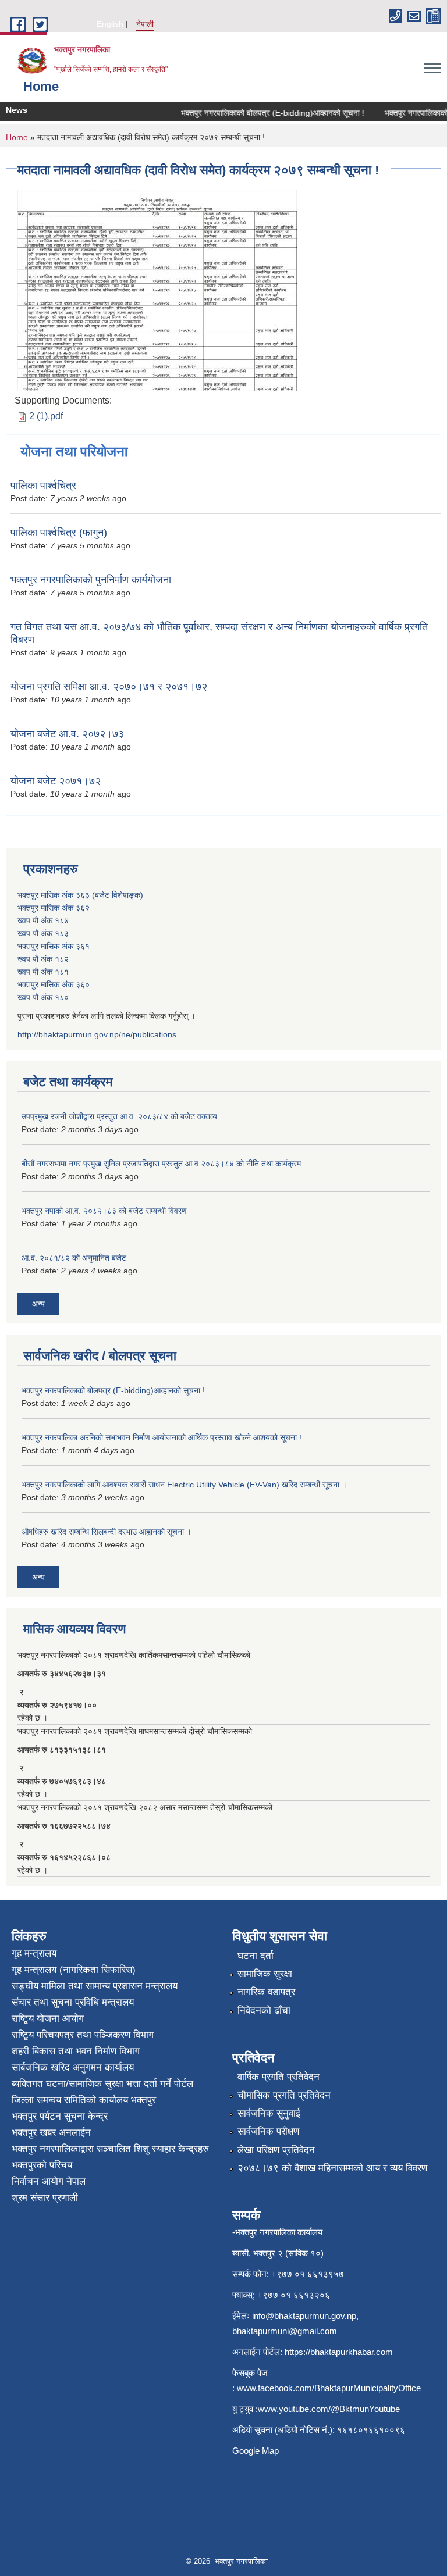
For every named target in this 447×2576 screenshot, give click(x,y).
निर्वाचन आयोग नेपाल (49, 2181)
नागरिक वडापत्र (266, 1992)
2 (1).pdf (46, 416)
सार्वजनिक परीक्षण (268, 2131)
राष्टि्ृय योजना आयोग (48, 2019)
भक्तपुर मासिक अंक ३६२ (54, 908)
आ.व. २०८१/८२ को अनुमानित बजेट (74, 1258)
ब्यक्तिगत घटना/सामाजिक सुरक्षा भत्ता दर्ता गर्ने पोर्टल (102, 2084)
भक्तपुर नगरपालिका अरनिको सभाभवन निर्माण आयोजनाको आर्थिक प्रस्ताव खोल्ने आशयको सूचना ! (162, 1437)
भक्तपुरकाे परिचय (42, 2165)
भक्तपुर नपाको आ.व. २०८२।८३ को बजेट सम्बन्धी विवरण (104, 1211)
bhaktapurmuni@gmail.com (285, 2331)
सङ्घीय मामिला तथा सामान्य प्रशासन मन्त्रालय (95, 1986)
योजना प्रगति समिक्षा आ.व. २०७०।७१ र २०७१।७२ (109, 687)
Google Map (256, 2451)
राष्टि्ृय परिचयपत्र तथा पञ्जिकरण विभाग (83, 2035)
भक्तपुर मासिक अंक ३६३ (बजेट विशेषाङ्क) (80, 895)
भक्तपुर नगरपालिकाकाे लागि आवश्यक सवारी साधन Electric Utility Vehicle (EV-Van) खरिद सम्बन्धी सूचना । (184, 1485)
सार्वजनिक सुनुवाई (269, 2113)
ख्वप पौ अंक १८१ (43, 972)
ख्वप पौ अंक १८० (43, 997)
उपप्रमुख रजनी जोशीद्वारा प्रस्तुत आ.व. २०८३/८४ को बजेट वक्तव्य (119, 1116)
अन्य (38, 1304)
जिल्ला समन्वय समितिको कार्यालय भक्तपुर (84, 2100)
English (110, 24)
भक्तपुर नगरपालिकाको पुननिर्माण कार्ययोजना (91, 580)
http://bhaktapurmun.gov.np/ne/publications (97, 1034)
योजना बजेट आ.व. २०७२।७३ (67, 734)
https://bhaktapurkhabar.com (339, 2352)
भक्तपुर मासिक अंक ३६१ (54, 946)
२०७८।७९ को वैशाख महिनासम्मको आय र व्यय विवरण (332, 2168)
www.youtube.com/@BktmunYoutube (329, 2409)
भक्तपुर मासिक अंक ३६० (54, 984)
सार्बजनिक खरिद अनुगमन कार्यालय (73, 2067)
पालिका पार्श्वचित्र (43, 486)
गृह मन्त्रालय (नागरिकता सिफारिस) (74, 1970)
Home (17, 137)
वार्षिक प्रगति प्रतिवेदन (279, 2077)
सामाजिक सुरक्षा (265, 1974)
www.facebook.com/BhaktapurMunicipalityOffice (329, 2388)
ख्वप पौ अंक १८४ (43, 920)
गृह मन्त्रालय (34, 1954)
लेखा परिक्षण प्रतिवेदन (276, 2150)
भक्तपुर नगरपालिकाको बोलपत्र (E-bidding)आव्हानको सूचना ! (259, 113)
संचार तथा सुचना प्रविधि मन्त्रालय (73, 2002)
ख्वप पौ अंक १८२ (43, 959)
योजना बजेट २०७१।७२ (56, 781)
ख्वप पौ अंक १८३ (43, 933)
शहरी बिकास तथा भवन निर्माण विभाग (76, 2051)
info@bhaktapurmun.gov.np (304, 2316)
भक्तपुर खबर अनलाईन (51, 2133)
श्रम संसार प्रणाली (45, 2198)
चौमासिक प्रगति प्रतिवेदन (284, 2095)
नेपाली (145, 24)
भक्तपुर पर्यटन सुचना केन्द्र (60, 2116)
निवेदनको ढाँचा (264, 2011)
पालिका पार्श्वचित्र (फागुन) (59, 533)
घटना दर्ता (256, 1956)
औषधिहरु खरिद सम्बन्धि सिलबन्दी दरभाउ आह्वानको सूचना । (107, 1532)
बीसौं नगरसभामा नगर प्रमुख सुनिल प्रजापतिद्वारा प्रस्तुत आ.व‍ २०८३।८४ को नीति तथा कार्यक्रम (161, 1164)
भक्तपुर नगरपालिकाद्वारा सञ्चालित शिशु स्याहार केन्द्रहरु (110, 2149)
